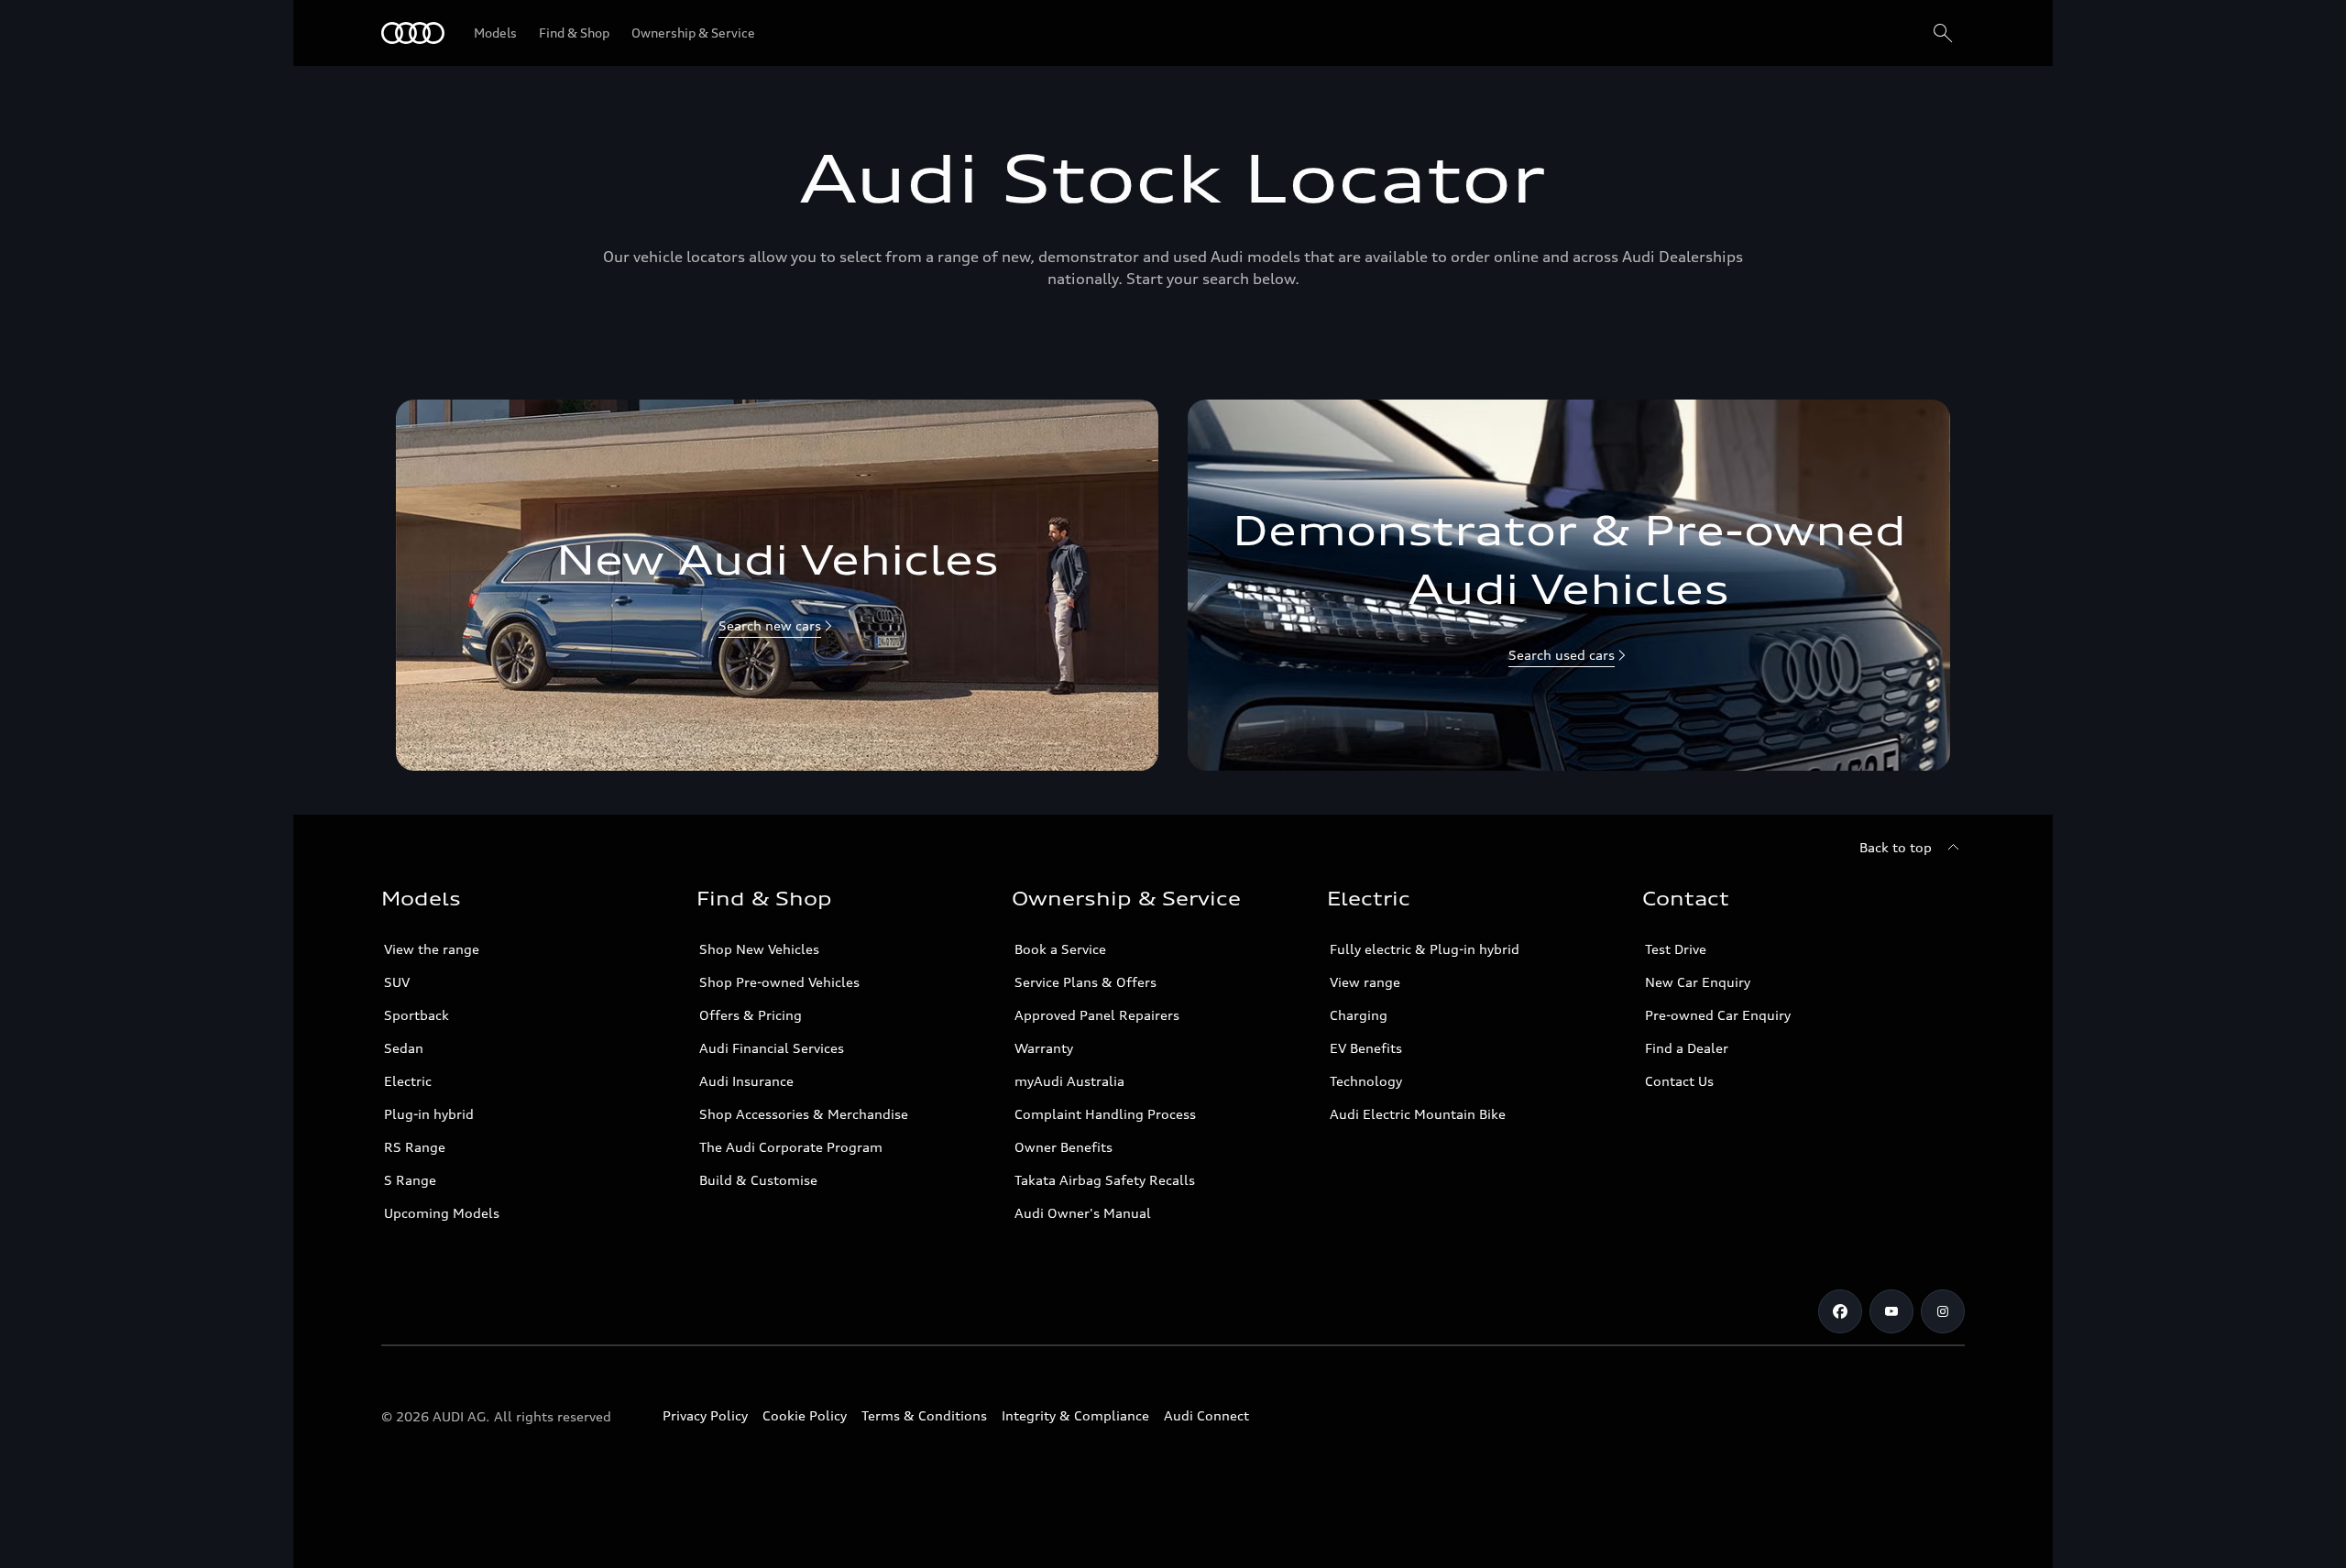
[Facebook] (1840, 1311)
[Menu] (413, 33)
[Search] (1943, 33)
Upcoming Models (442, 1213)
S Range (410, 1180)
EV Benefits (1366, 1048)
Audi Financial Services (772, 1048)
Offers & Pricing (751, 1015)
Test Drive (1676, 949)
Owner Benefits (1063, 1147)
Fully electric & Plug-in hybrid (1425, 949)
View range (1365, 982)
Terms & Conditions (924, 1415)
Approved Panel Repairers (1097, 1015)
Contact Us (1679, 1081)
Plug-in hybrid (429, 1114)
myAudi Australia (1069, 1081)
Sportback (417, 1015)
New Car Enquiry (1698, 982)
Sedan (404, 1048)
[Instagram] (1943, 1311)
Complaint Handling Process (1105, 1114)
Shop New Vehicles (759, 949)
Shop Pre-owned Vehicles (779, 982)
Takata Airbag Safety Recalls (1105, 1180)
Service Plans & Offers (1085, 982)
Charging (1359, 1015)
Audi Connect (1206, 1415)
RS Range (415, 1147)
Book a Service (1060, 949)
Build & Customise (758, 1180)
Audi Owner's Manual (1083, 1213)
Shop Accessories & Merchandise (804, 1114)
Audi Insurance (746, 1081)
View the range (432, 949)
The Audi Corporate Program (791, 1147)
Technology (1366, 1081)
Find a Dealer (1687, 1048)
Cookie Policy (805, 1415)
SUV (397, 982)
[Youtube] (1891, 1311)
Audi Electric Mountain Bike (1418, 1114)
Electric (408, 1081)
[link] (777, 585)
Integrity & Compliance (1075, 1415)
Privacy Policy (705, 1415)
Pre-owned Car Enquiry (1718, 1015)
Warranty (1044, 1048)
